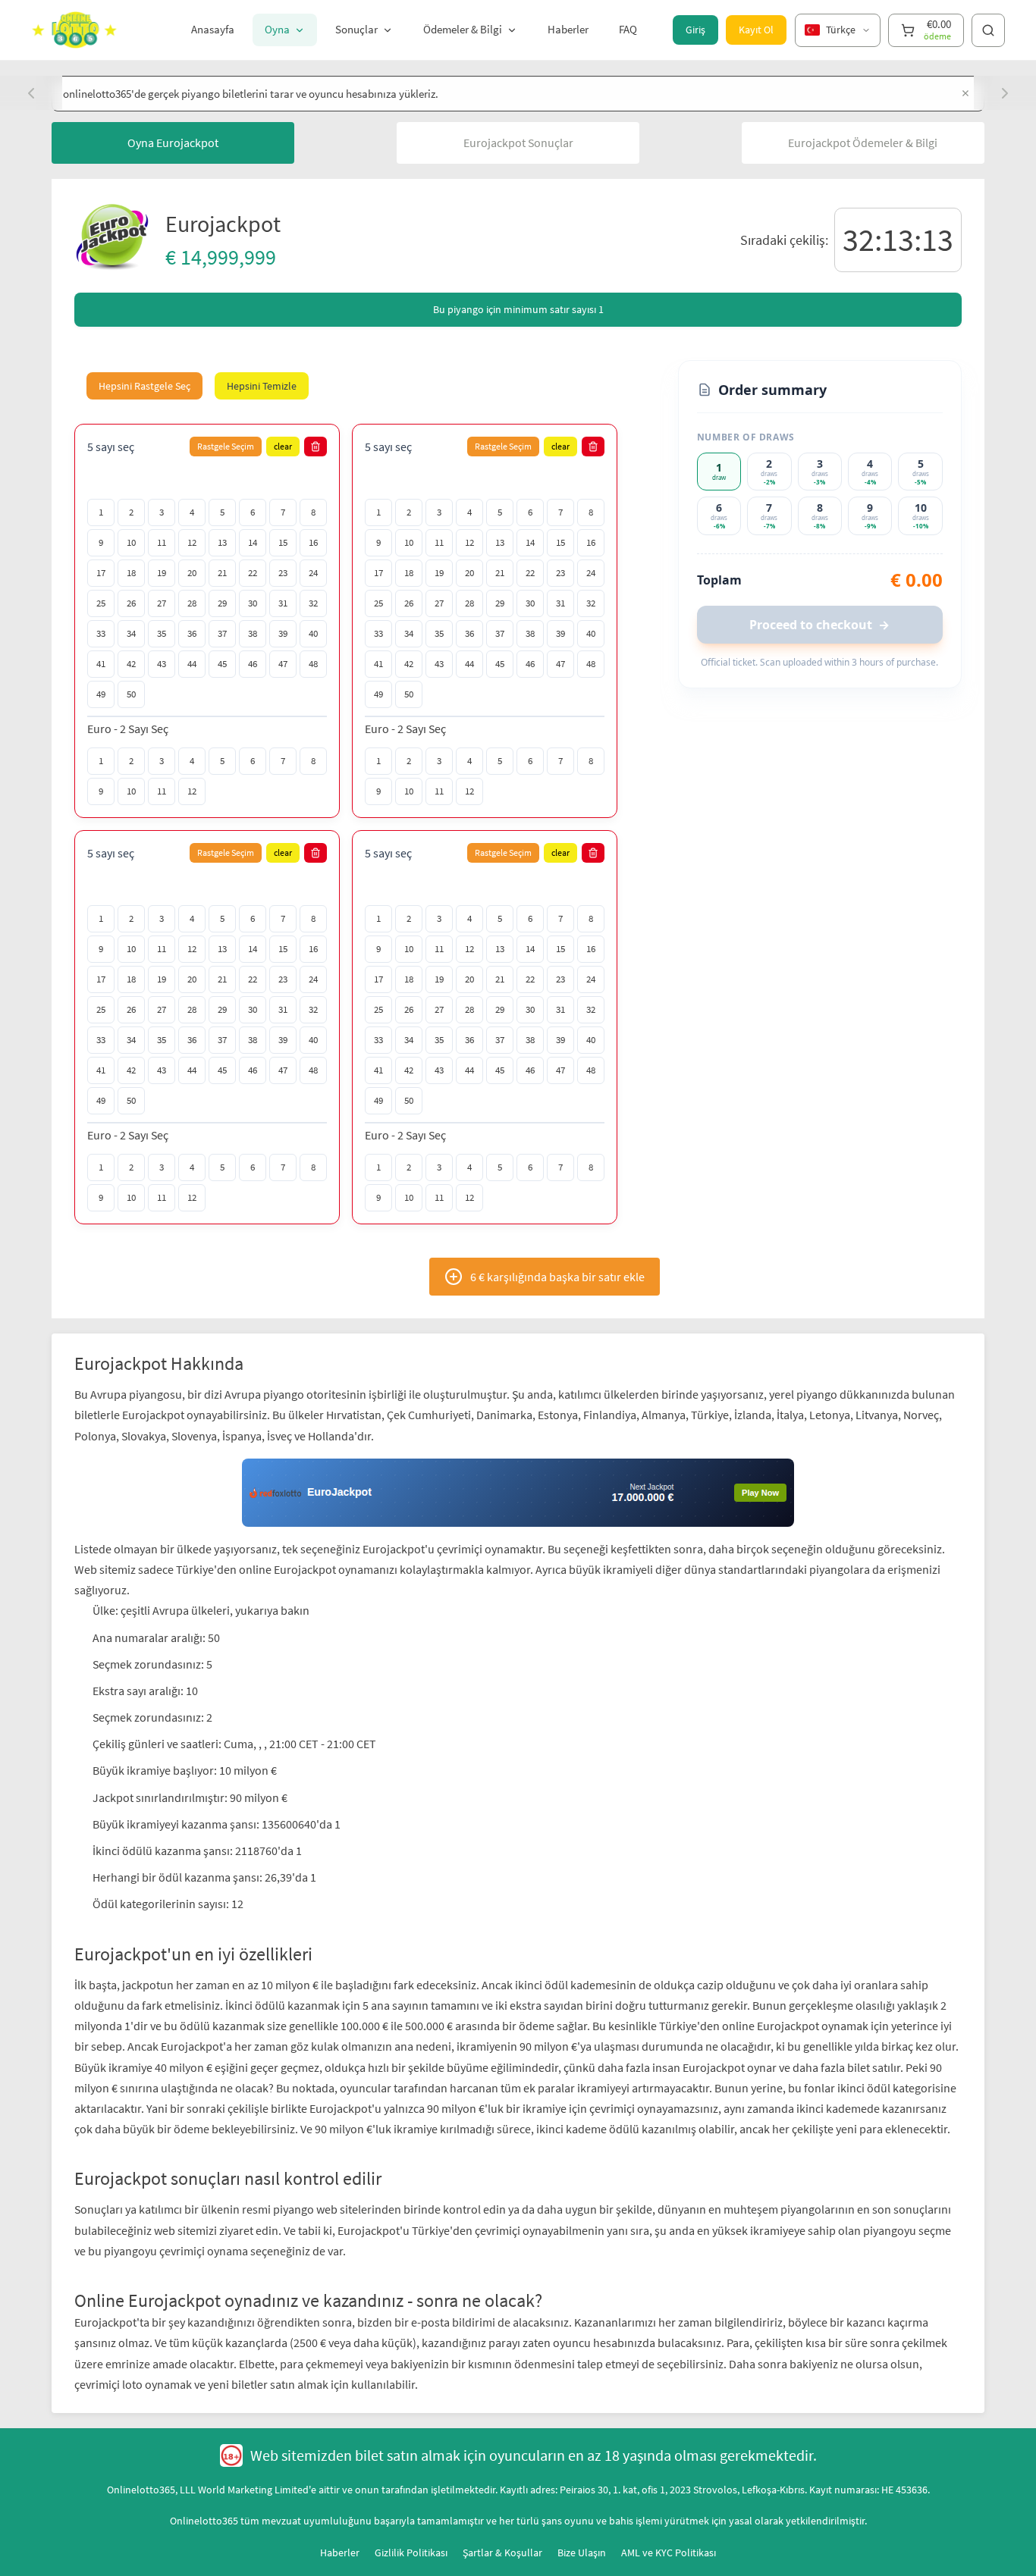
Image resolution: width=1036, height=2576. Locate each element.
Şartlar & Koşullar (502, 2484)
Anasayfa (213, 29)
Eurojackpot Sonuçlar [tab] (518, 143)
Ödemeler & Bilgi (463, 29)
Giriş (695, 30)
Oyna (277, 29)
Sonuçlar (356, 29)
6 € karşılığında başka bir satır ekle (557, 1277)
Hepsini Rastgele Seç (144, 386)
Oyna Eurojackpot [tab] (173, 143)
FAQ (628, 29)
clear (283, 446)
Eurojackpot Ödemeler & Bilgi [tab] (863, 143)
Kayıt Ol (756, 30)
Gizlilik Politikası (411, 2484)
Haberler (568, 29)
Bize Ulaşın (582, 2484)
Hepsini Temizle (262, 386)
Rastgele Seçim (226, 446)
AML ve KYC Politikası (669, 2484)
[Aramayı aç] (988, 30)
